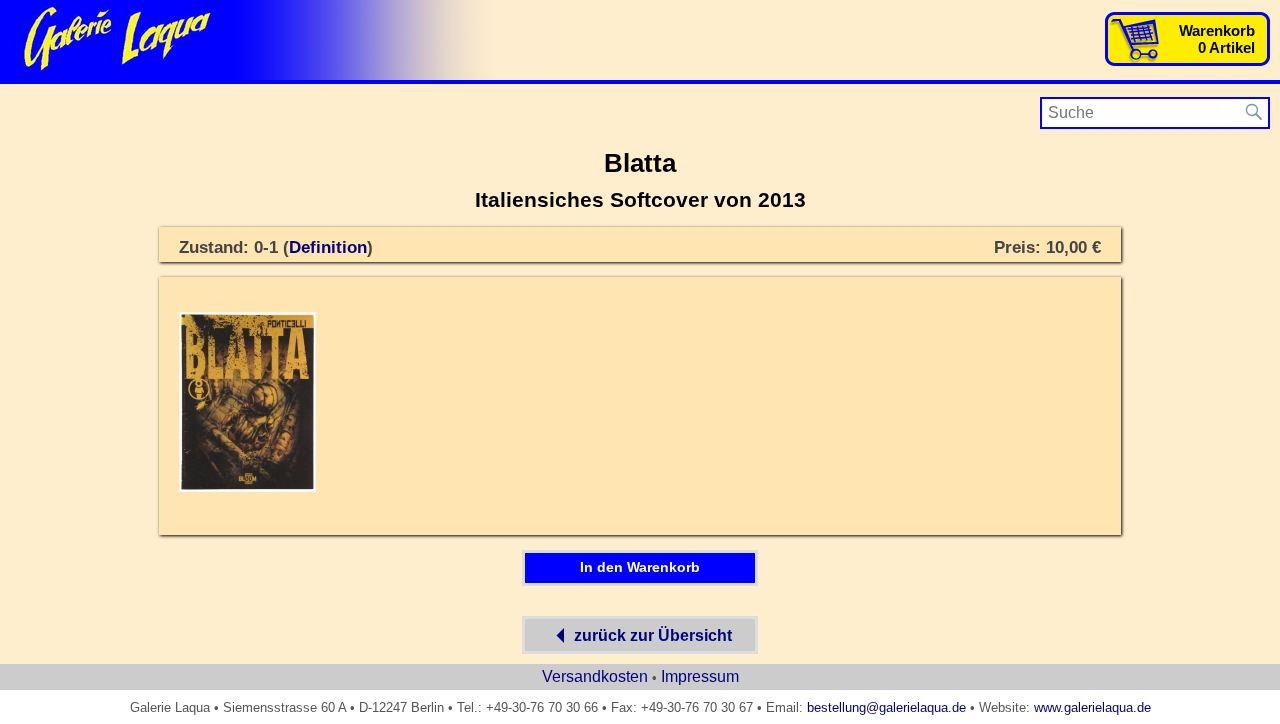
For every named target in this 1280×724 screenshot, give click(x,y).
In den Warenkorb (640, 567)
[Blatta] (247, 488)
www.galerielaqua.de (1092, 707)
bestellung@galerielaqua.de (886, 707)
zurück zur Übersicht (653, 635)
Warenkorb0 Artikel (1217, 39)
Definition (328, 247)
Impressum (700, 676)
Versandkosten (595, 676)
